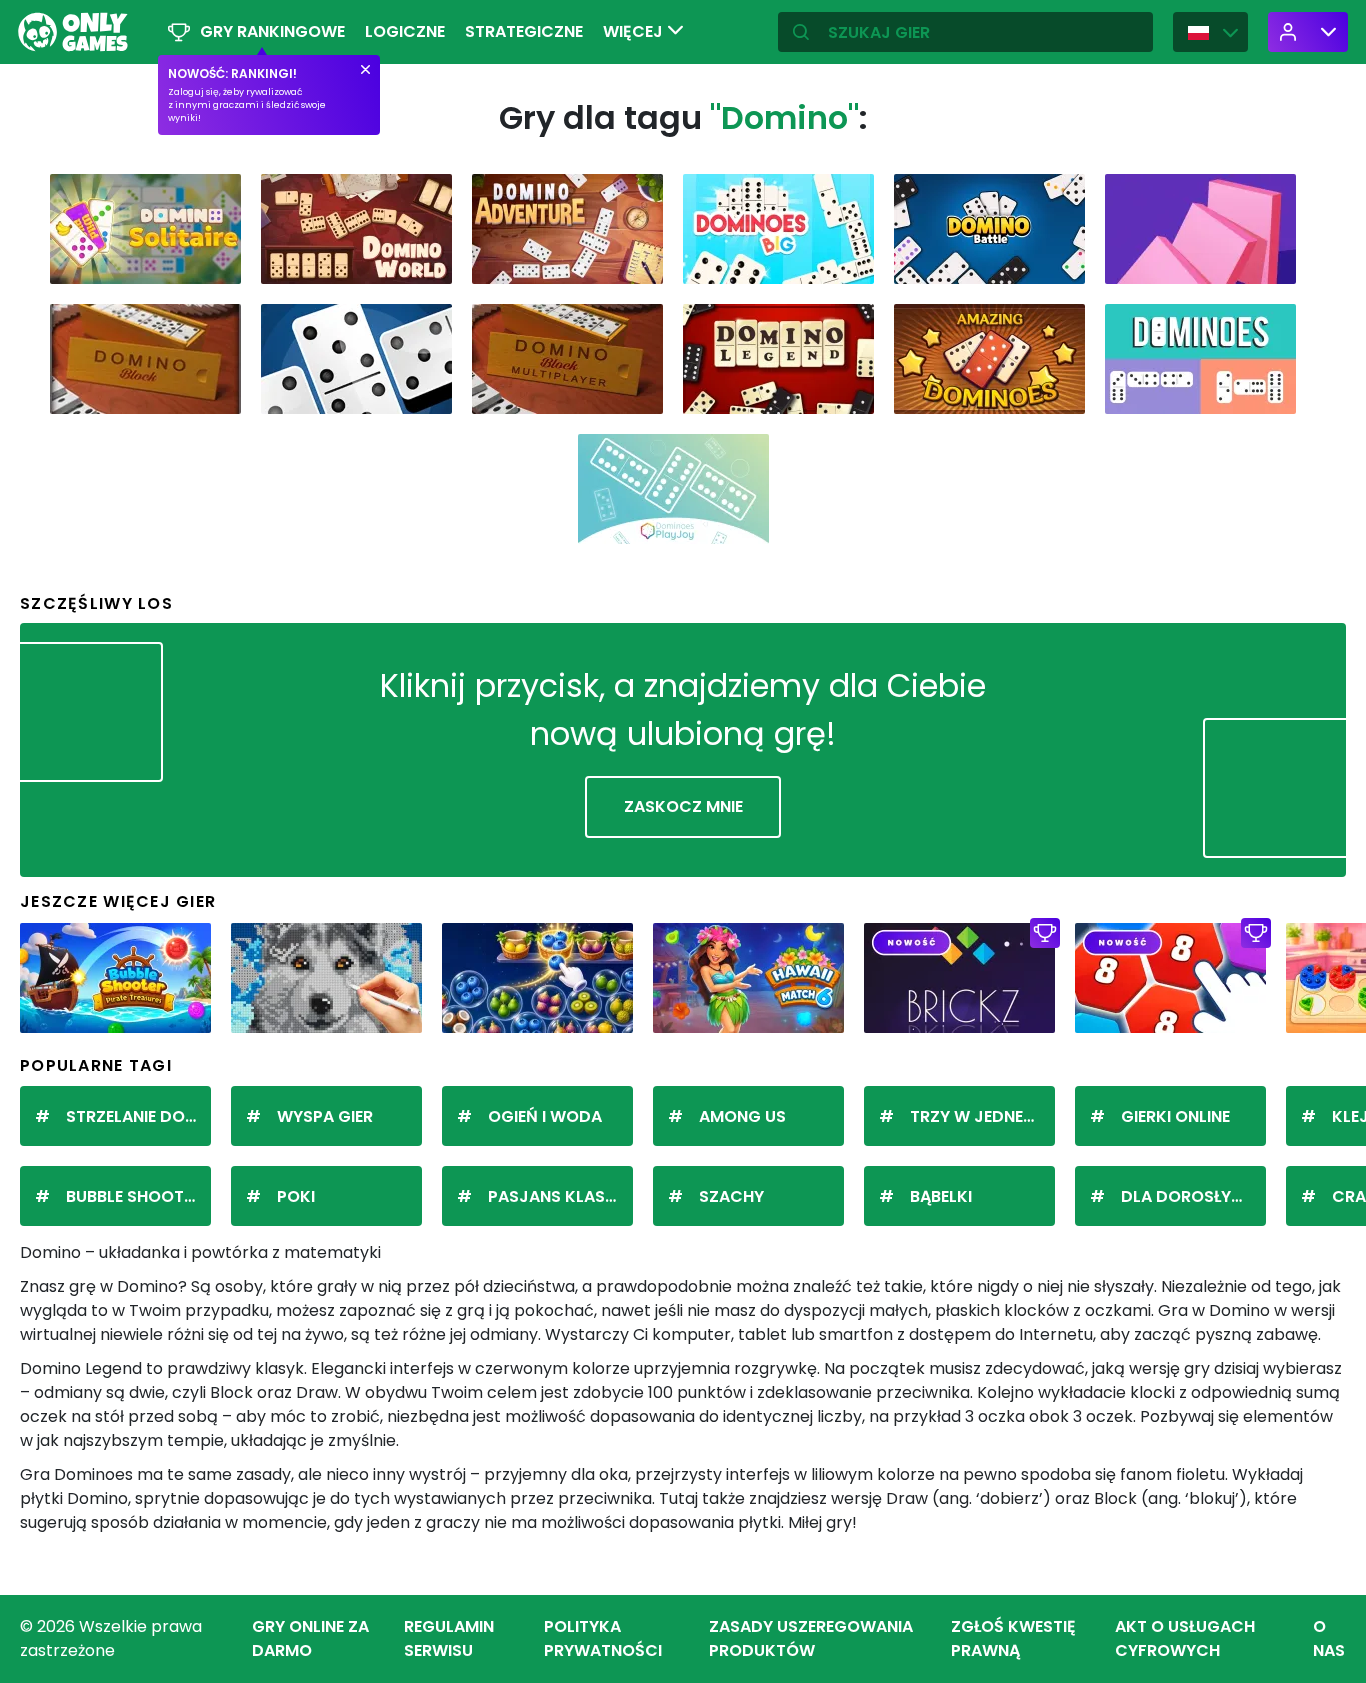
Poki (296, 1196)
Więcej (635, 31)
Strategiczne (524, 31)
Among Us (742, 1116)
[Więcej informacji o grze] (213, 261)
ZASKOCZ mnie (683, 806)
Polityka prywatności (603, 1638)
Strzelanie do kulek (138, 1116)
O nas (1329, 1638)
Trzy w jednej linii (982, 1116)
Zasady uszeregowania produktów (811, 1638)
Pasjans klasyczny (560, 1196)
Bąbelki (941, 1196)
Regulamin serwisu (449, 1638)
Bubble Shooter (134, 1196)
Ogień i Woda (545, 1116)
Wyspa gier (325, 1116)
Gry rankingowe (272, 31)
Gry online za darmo (310, 1638)
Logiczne (405, 31)
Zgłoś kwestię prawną (1013, 1638)
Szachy (731, 1196)
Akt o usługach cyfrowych (1185, 1638)
